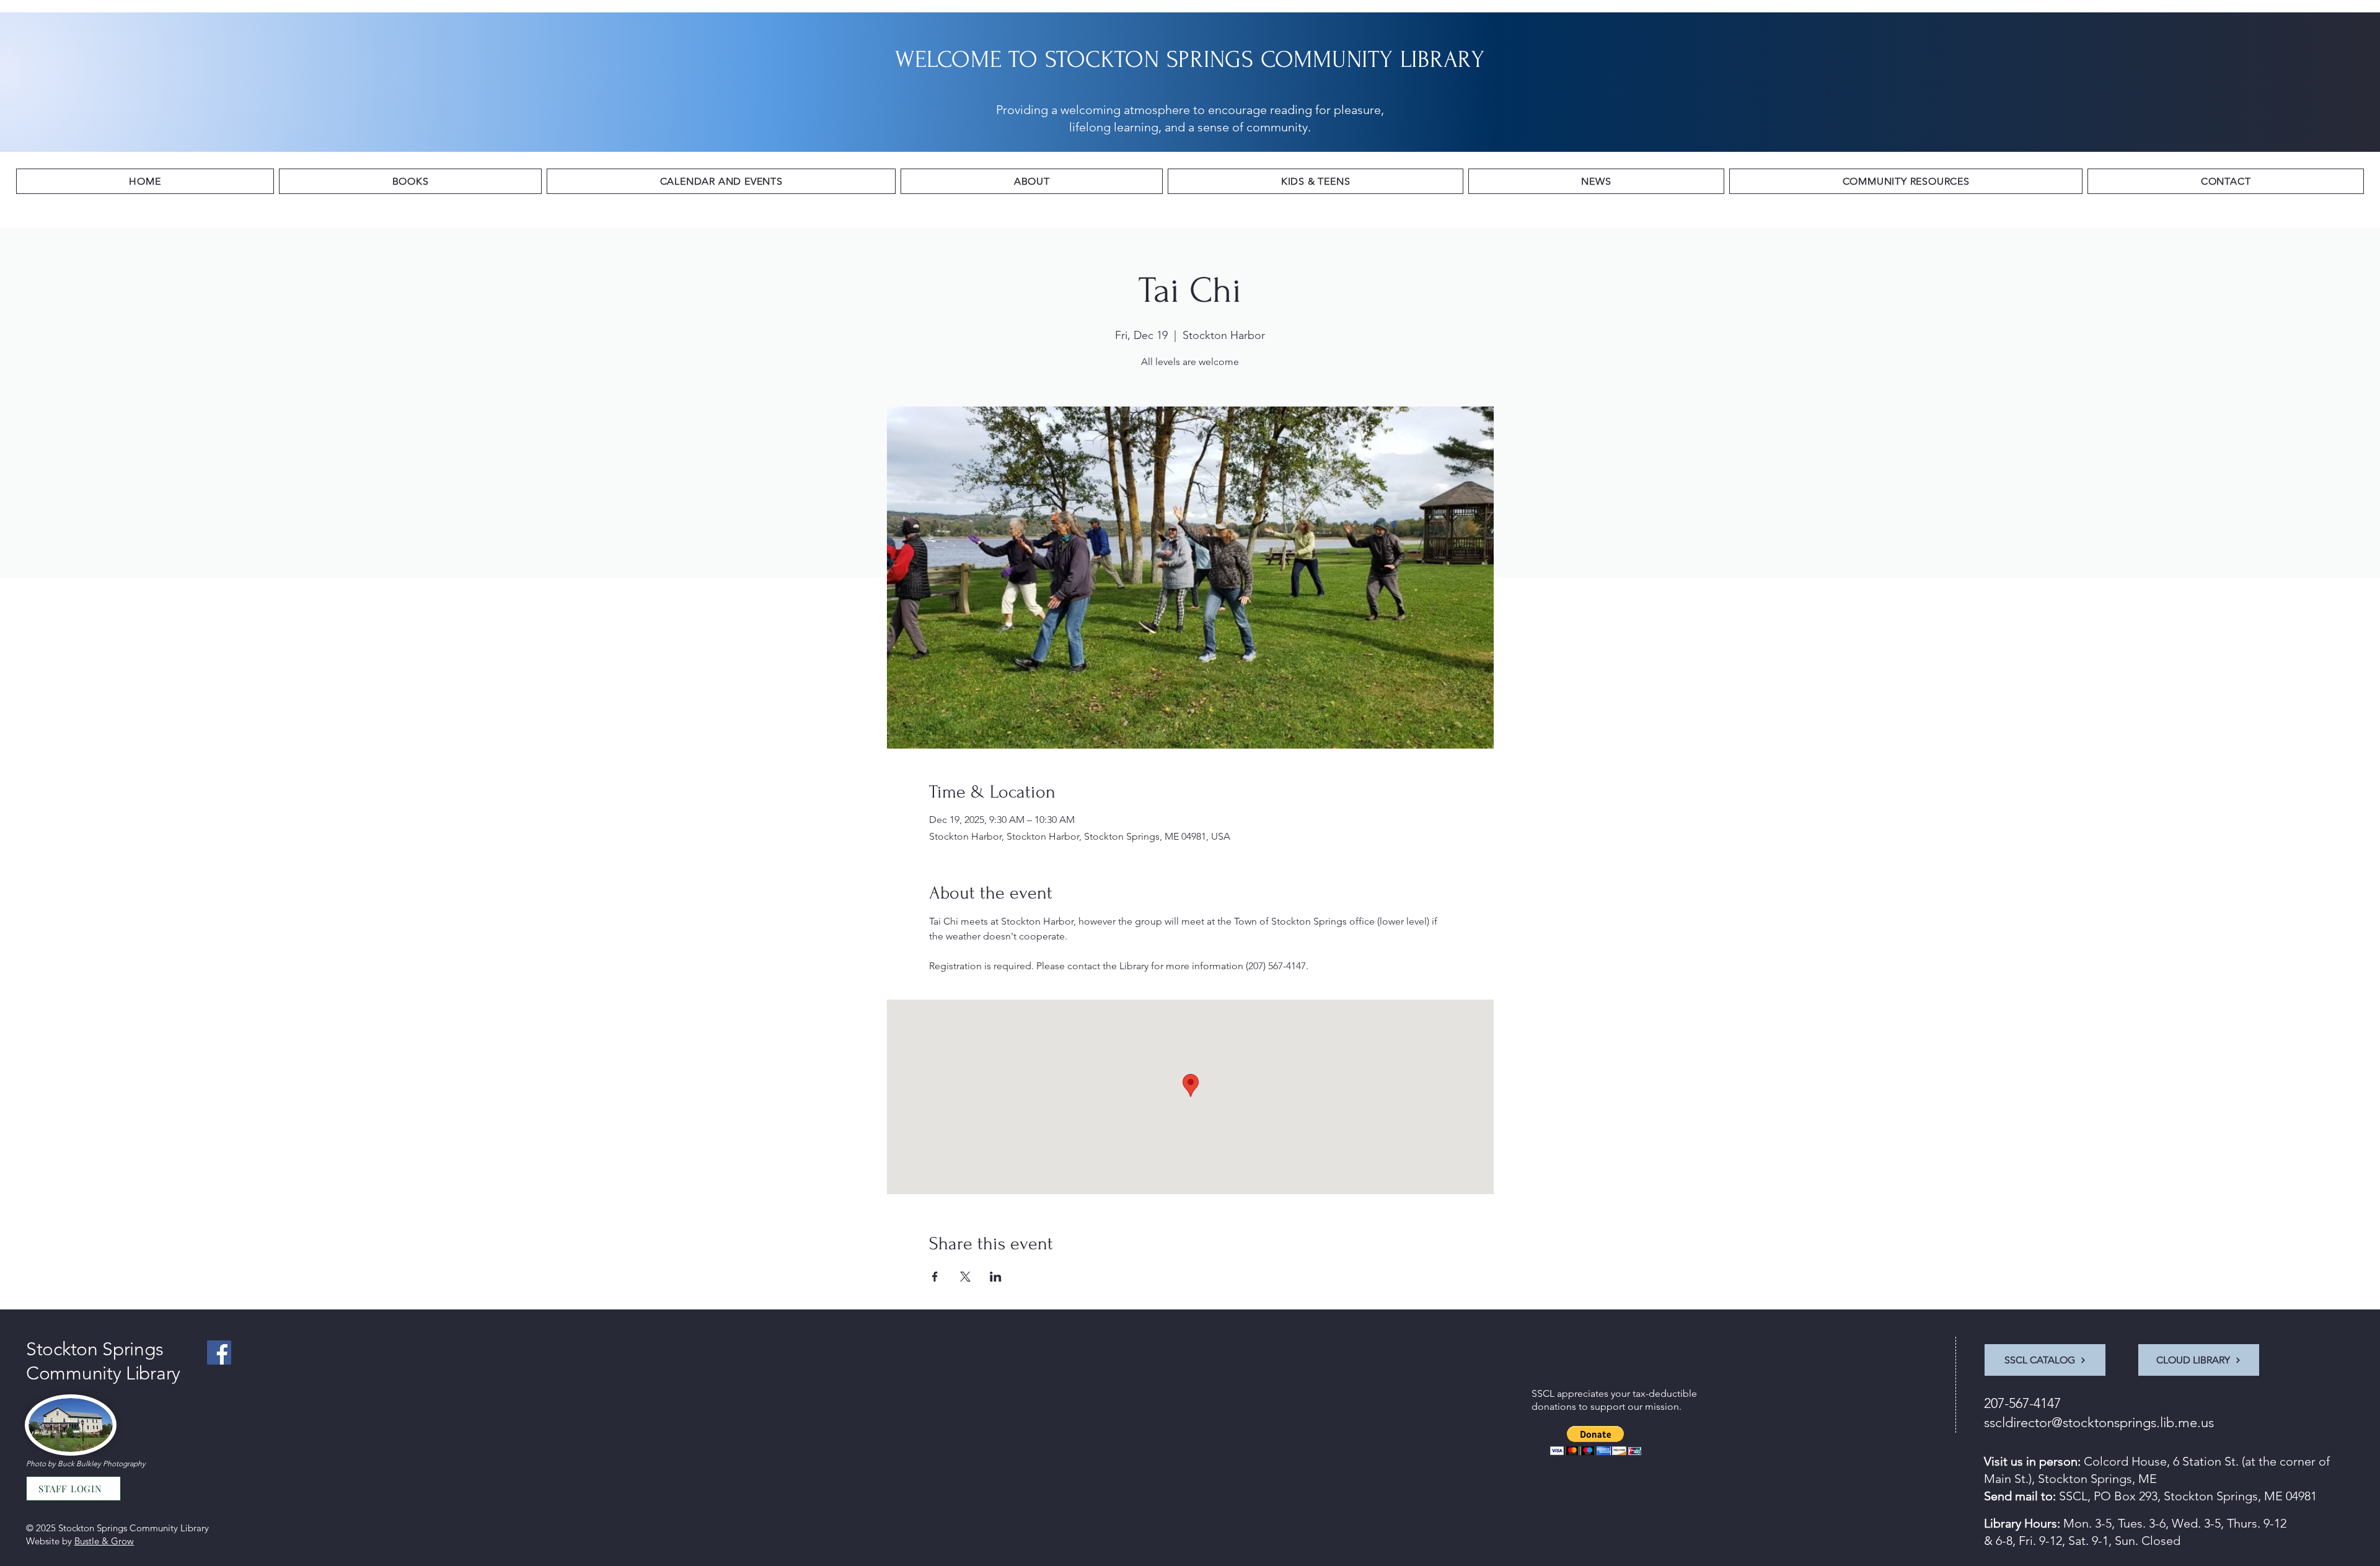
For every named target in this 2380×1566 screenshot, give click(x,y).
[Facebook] (219, 1353)
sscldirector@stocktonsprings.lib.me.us (2099, 1423)
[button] (410, 181)
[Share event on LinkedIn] (996, 1277)
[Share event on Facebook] (935, 1277)
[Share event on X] (965, 1277)
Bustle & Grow (104, 1541)
